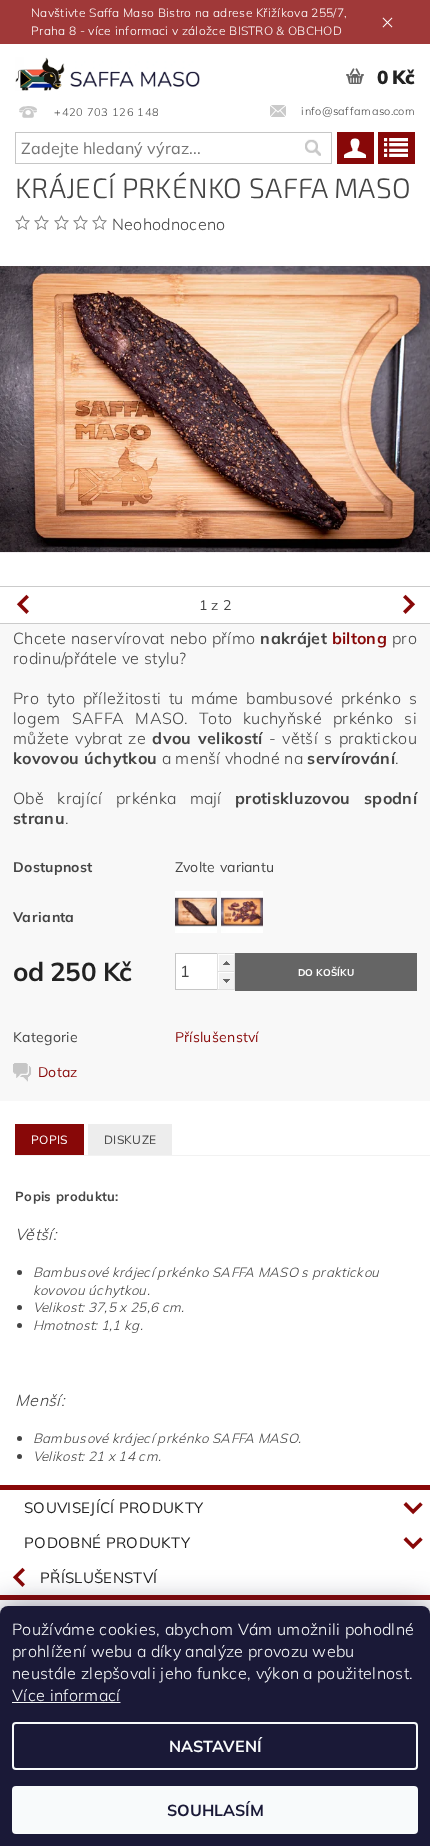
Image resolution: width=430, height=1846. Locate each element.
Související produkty (113, 1507)
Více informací (66, 1695)
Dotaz (58, 1072)
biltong (359, 638)
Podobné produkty (107, 1542)
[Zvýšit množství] (226, 962)
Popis (49, 1139)
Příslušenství (217, 1037)
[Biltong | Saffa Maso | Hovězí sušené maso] (107, 70)
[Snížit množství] (226, 980)
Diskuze (130, 1139)
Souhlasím (215, 1810)
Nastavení (215, 1746)
